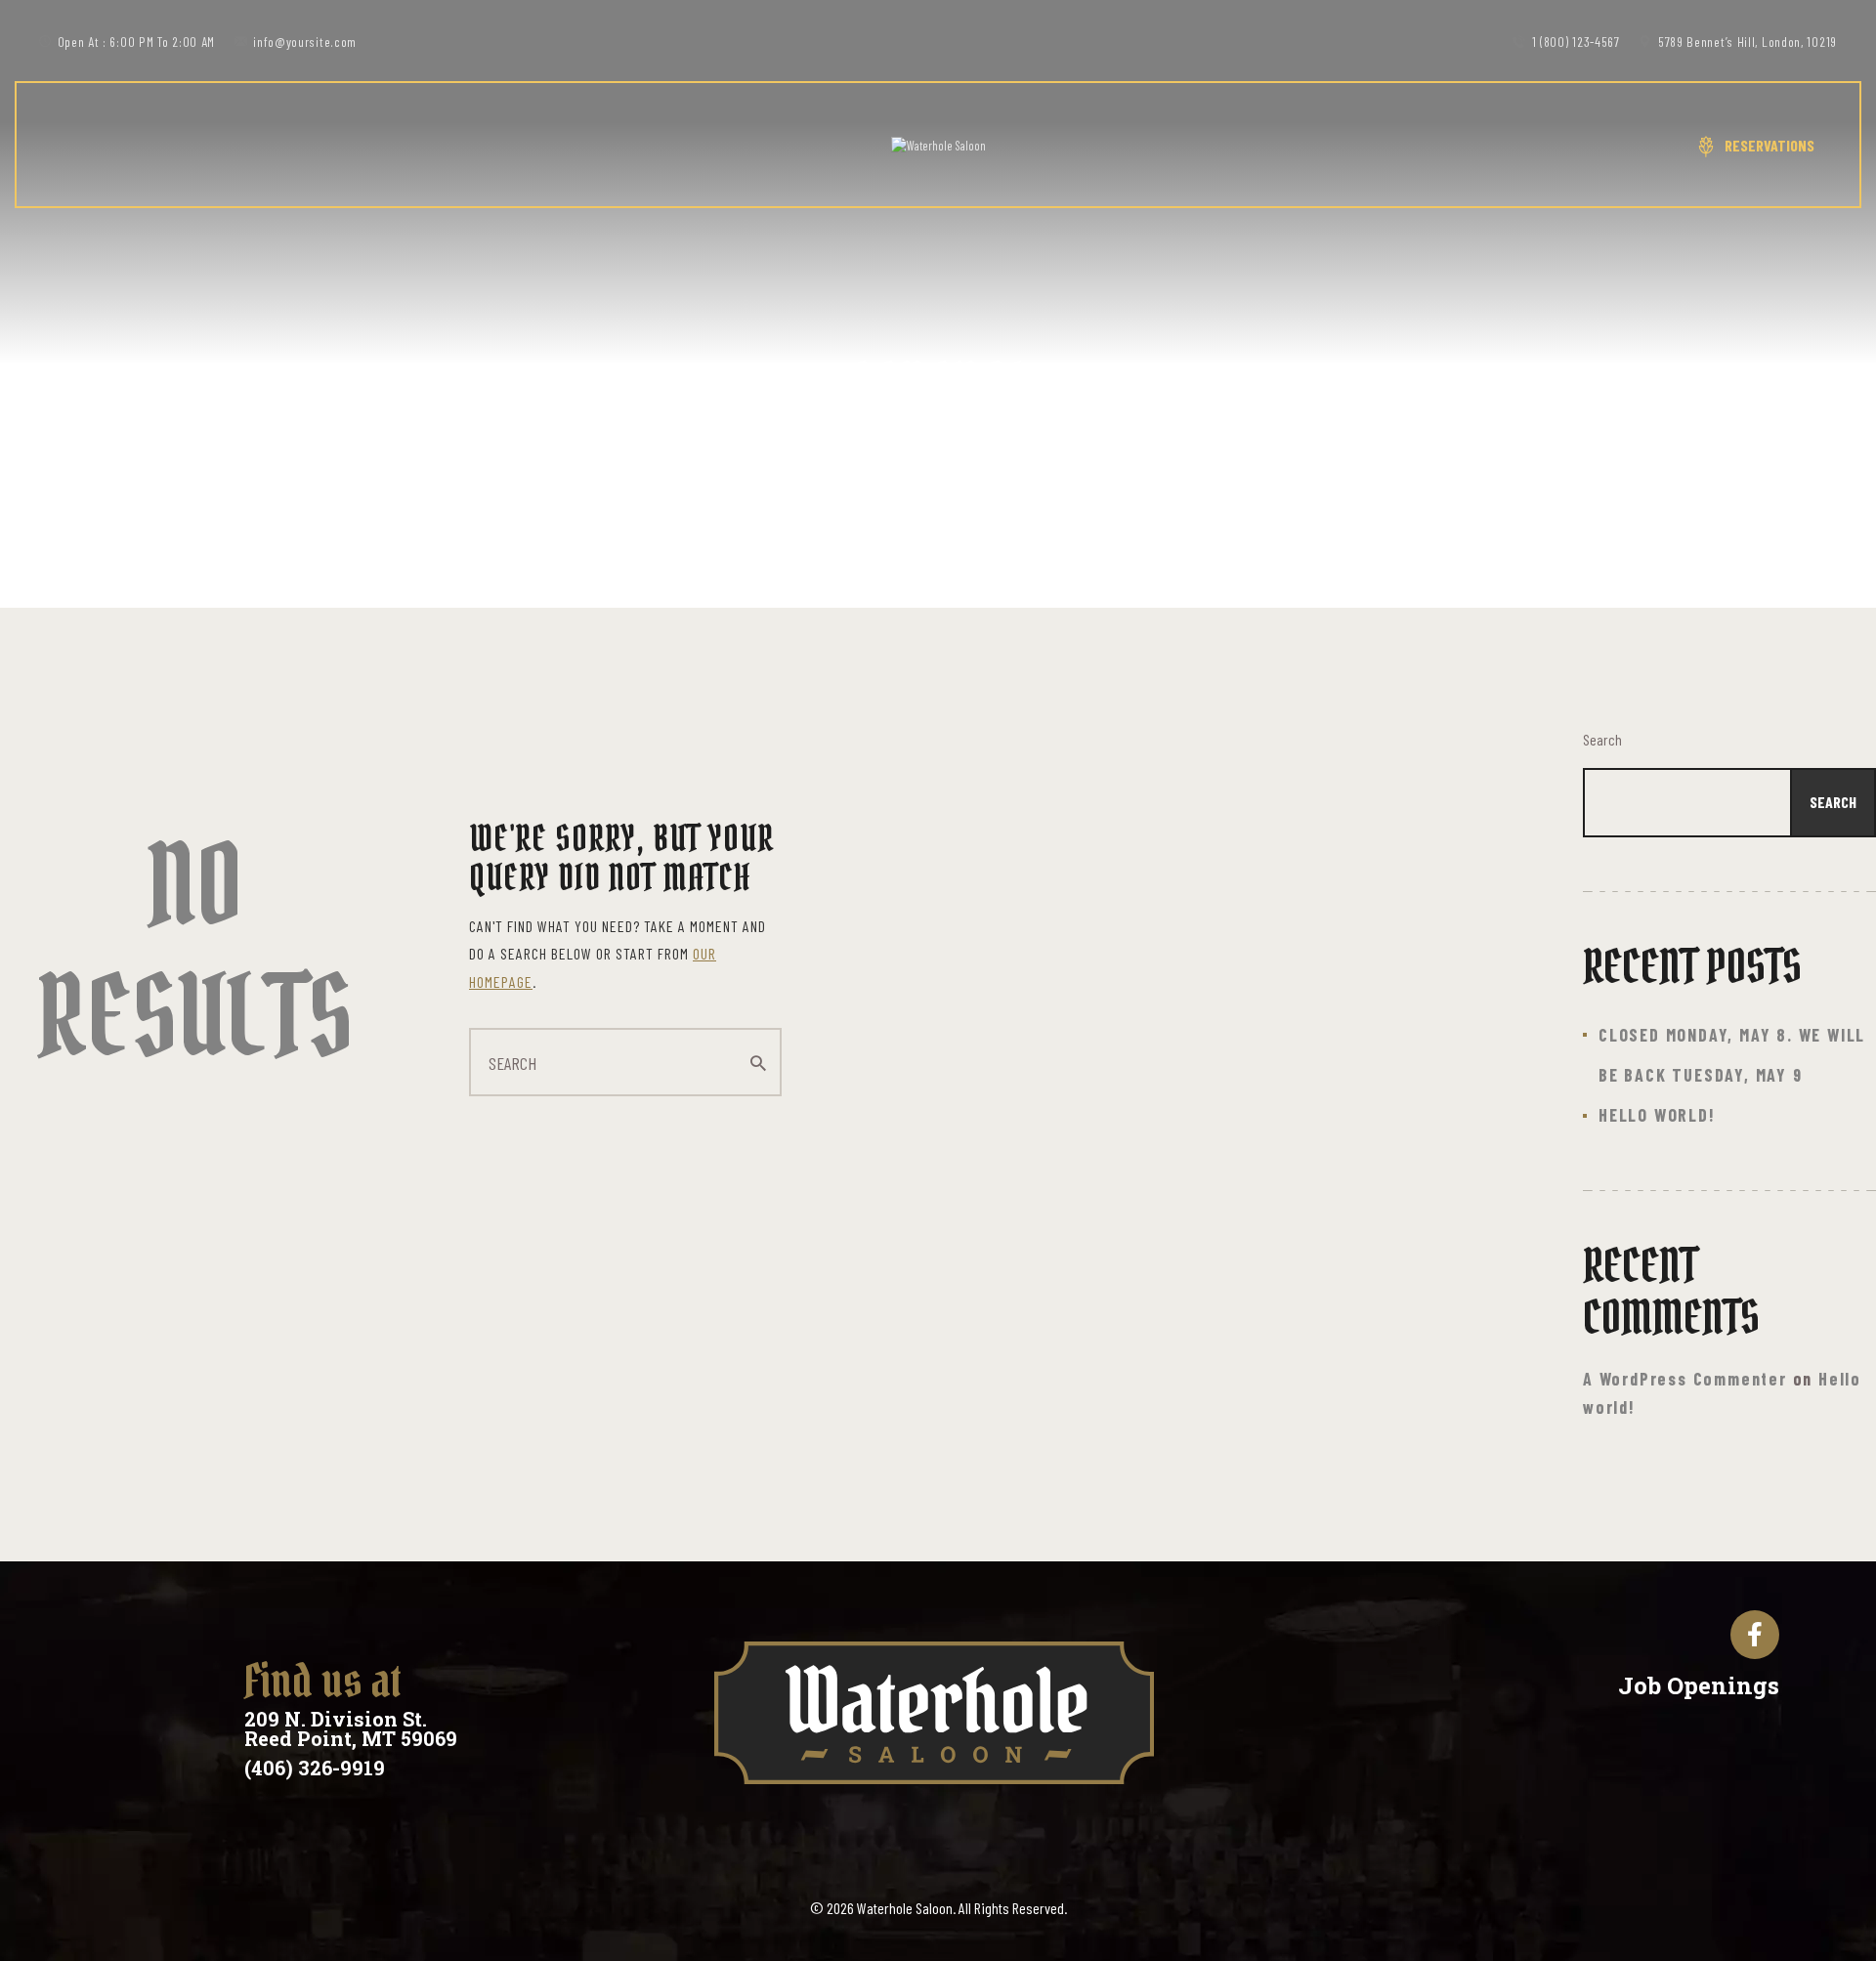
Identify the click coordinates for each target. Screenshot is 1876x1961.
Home (891, 441)
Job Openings (1699, 1685)
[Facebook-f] (1755, 1635)
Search (1602, 739)
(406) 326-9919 (315, 1768)
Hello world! (1657, 1115)
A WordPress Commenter (1685, 1379)
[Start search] (758, 1063)
